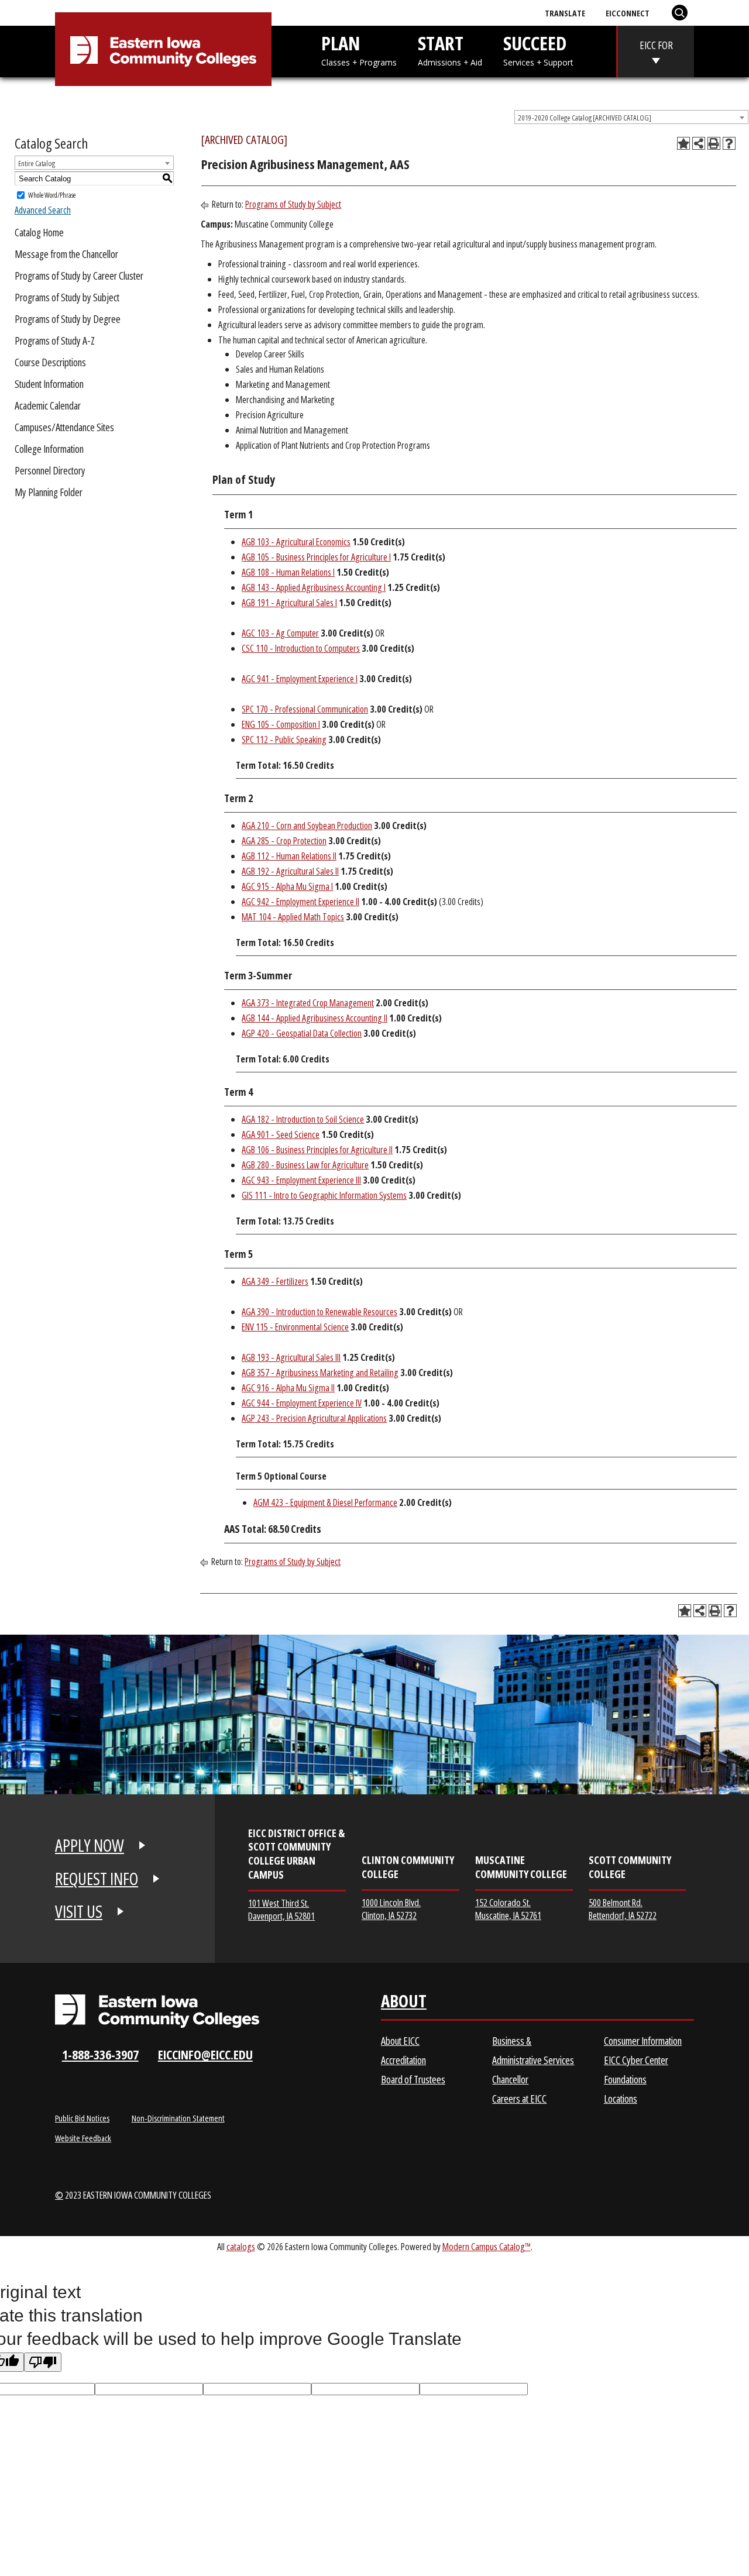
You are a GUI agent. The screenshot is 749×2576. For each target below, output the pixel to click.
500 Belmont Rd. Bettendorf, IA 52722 (623, 1909)
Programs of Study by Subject (67, 297)
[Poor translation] (43, 2362)
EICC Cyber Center (636, 2060)
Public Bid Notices (82, 2118)
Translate (565, 13)
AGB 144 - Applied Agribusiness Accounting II (315, 1018)
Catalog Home (39, 232)
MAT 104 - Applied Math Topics (293, 917)
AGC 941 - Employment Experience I (300, 679)
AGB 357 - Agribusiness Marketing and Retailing (320, 1373)
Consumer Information (643, 2041)
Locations (621, 2099)
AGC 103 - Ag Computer (280, 633)
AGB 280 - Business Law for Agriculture (305, 1165)
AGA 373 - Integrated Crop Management (308, 1003)
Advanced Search (43, 210)
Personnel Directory (50, 470)
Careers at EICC (519, 2099)
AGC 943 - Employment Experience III (301, 1180)
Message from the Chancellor (66, 254)
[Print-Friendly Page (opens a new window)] (714, 143)
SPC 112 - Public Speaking (284, 740)
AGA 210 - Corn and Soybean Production (307, 826)
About (404, 2004)
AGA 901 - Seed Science (281, 1134)
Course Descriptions (50, 362)
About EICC (400, 2041)
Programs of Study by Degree (68, 319)
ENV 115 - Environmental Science (295, 1327)
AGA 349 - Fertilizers (275, 1281)
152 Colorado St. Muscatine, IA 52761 (508, 1909)
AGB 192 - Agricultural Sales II (290, 871)
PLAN (359, 49)
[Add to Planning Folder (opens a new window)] (683, 143)
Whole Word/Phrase (52, 195)
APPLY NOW (90, 1845)
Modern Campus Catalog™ (487, 2246)
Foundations (625, 2079)
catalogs (241, 2246)
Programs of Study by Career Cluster (79, 276)
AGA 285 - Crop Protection (284, 841)
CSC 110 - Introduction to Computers (301, 648)
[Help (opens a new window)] (729, 143)
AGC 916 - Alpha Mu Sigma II (288, 1388)
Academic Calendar (48, 405)
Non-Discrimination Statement (178, 2118)
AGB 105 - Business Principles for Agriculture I (316, 557)
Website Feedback (83, 2138)
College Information (49, 449)
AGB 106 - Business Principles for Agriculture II (317, 1150)
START (450, 49)
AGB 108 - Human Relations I (288, 572)
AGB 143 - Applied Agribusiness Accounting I (314, 587)
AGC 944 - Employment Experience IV (302, 1403)
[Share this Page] (699, 143)
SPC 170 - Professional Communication (305, 709)
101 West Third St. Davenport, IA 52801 (281, 1909)
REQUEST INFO (97, 1879)
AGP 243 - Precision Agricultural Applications (314, 1418)
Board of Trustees (413, 2079)
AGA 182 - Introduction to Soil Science (303, 1119)
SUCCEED (538, 49)
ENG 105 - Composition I (281, 724)
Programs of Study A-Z (55, 341)
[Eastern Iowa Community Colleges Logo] (157, 2011)
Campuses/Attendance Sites (64, 427)
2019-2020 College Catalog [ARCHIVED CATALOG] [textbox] (585, 118)
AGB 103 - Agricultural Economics (296, 542)
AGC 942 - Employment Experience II (300, 902)
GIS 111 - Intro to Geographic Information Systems (324, 1195)
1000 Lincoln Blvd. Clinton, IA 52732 (391, 1909)
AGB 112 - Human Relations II (289, 856)
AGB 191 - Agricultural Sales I (289, 603)
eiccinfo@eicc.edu (205, 2054)
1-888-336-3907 (100, 2054)
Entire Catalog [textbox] (37, 163)
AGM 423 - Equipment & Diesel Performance (325, 1502)
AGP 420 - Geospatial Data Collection (302, 1033)
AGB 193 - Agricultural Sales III (291, 1357)
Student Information (49, 384)
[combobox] (631, 117)
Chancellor (510, 2079)
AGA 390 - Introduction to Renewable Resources (319, 1312)
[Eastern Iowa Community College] (163, 51)
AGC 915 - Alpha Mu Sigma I (287, 886)
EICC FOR (656, 45)
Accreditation (403, 2060)
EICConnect (628, 13)
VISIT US (79, 1911)
